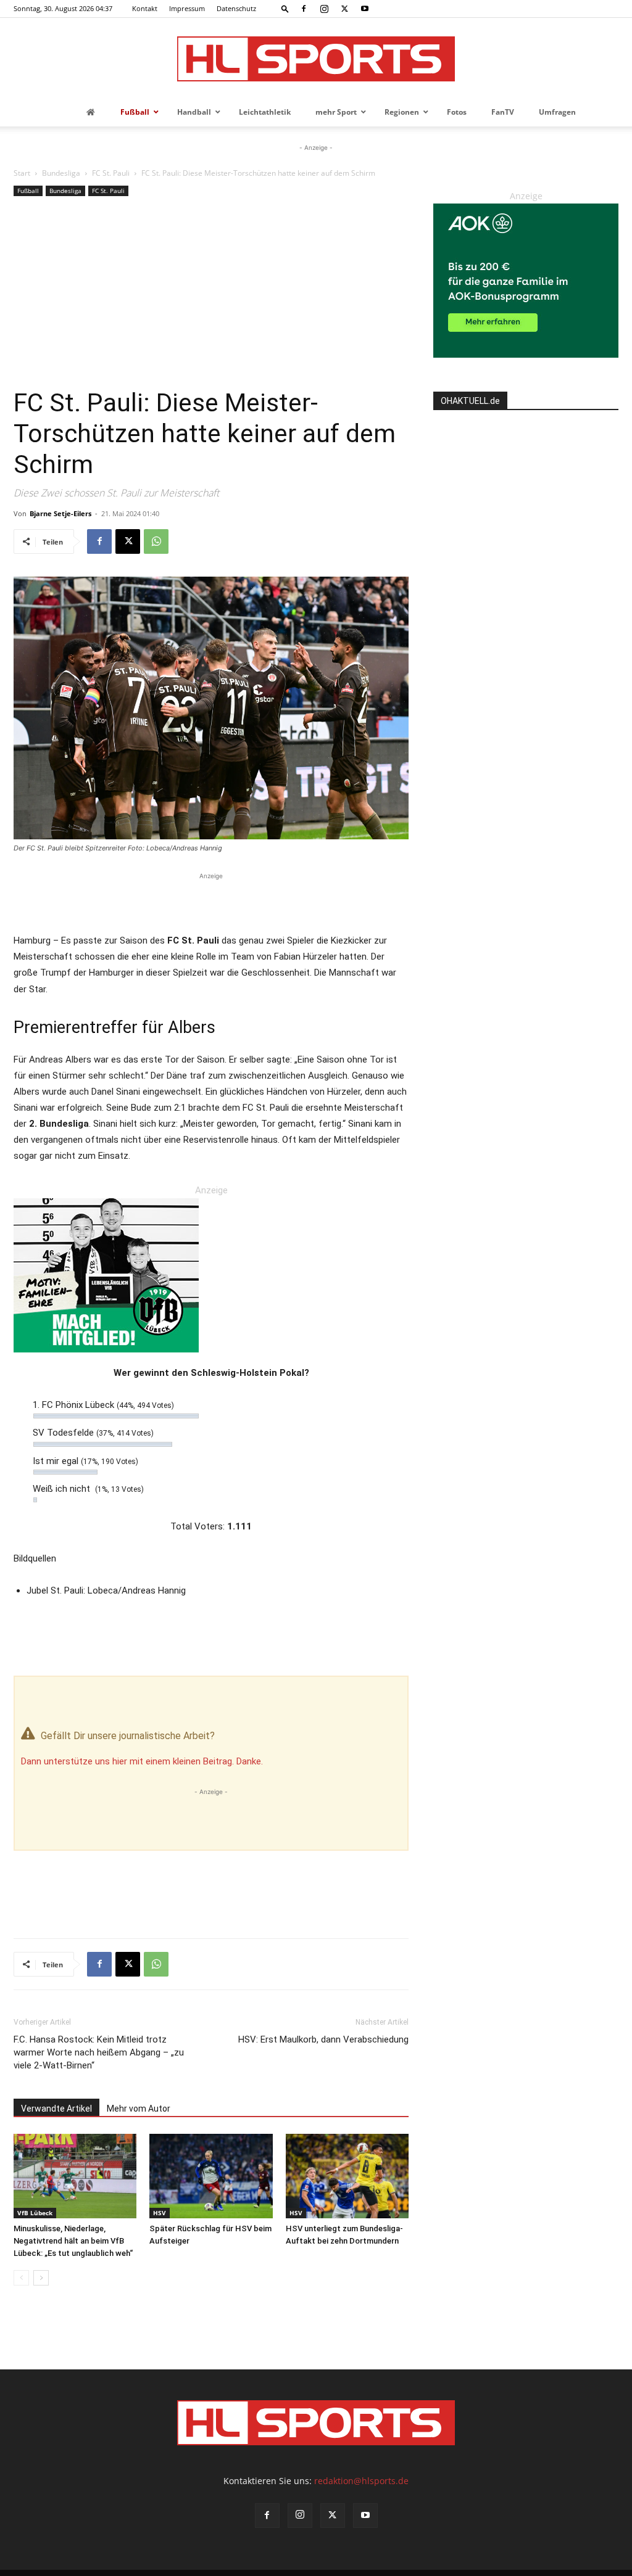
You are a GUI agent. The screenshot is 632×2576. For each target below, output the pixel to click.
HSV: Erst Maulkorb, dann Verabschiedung (323, 2039)
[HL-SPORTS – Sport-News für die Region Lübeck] (316, 59)
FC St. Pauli (111, 173)
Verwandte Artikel (56, 2109)
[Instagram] (324, 9)
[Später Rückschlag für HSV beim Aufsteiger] (211, 2176)
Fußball (28, 191)
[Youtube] (365, 9)
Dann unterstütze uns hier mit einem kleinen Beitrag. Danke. (142, 1761)
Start (22, 173)
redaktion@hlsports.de (361, 2481)
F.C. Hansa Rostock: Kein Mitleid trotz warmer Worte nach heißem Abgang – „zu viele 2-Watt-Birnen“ (99, 2052)
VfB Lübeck (35, 2213)
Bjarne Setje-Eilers (60, 513)
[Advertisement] (211, 295)
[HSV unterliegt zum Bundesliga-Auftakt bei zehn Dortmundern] (347, 2176)
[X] (344, 9)
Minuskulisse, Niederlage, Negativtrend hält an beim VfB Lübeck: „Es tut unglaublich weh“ (73, 2241)
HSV (160, 2213)
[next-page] (41, 2278)
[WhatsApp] (156, 541)
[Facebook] (304, 9)
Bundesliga (61, 173)
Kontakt (145, 8)
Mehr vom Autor (139, 2109)
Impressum (187, 8)
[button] (285, 8)
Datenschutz (236, 8)
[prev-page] (21, 2278)
